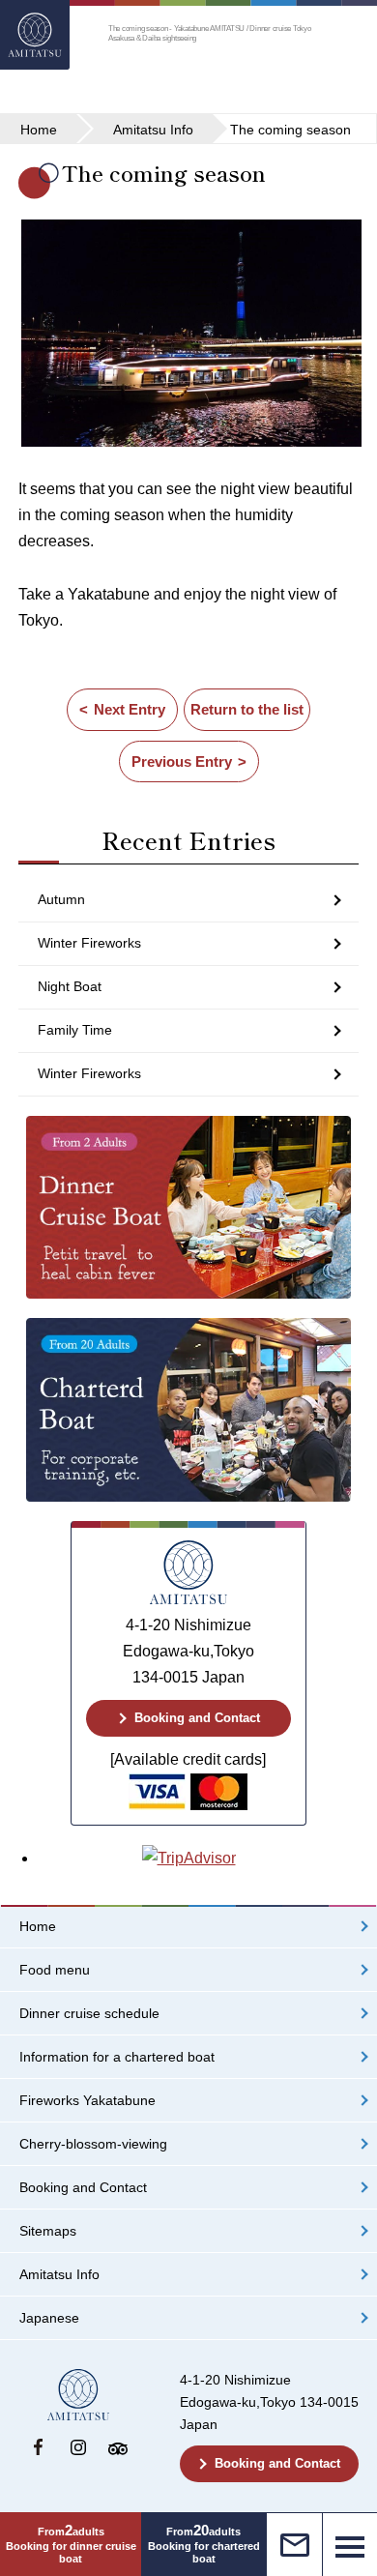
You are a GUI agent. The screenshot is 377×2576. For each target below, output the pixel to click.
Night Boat (70, 986)
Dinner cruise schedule (89, 2014)
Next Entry (130, 709)
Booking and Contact (197, 1718)
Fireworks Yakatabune (87, 2101)
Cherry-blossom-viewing (93, 2144)
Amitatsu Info (59, 2275)
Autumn (61, 899)
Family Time (75, 1030)
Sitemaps (48, 2231)
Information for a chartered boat (117, 2057)
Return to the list (247, 709)
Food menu (55, 1970)
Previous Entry (182, 761)
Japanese (49, 2318)
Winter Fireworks (89, 943)
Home (38, 1927)
